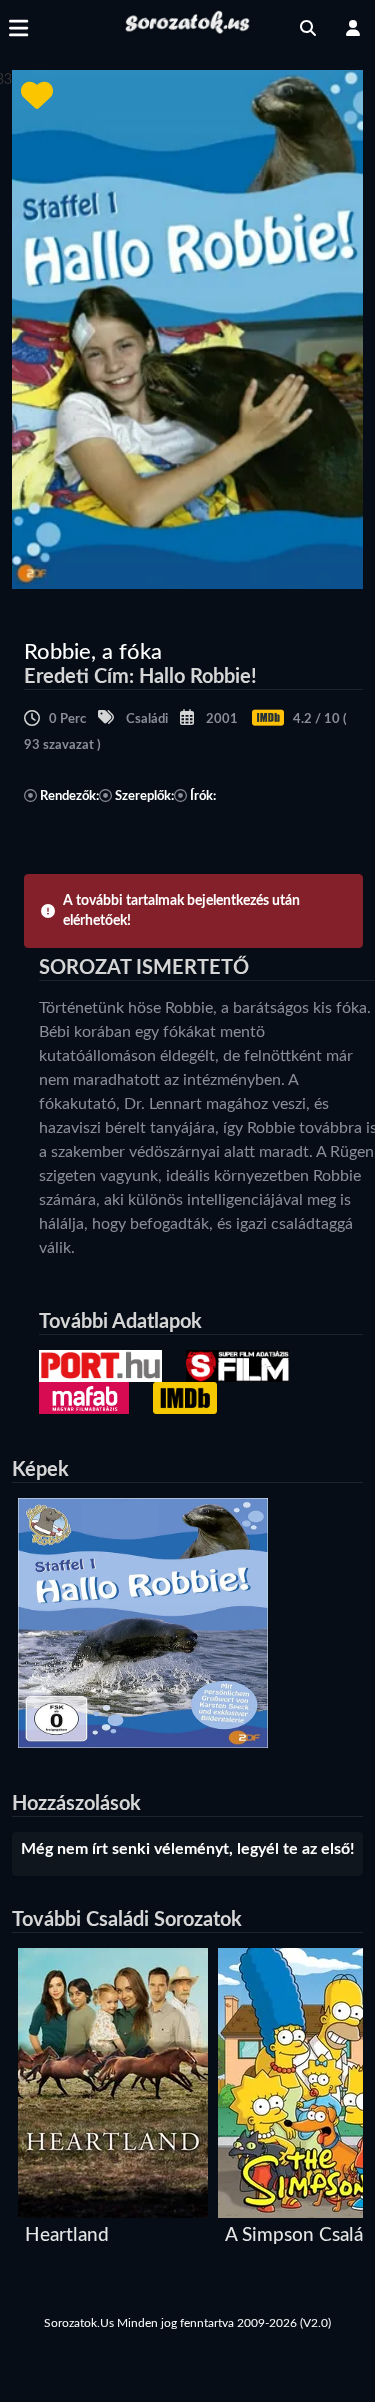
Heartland (67, 2235)
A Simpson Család (299, 2235)
